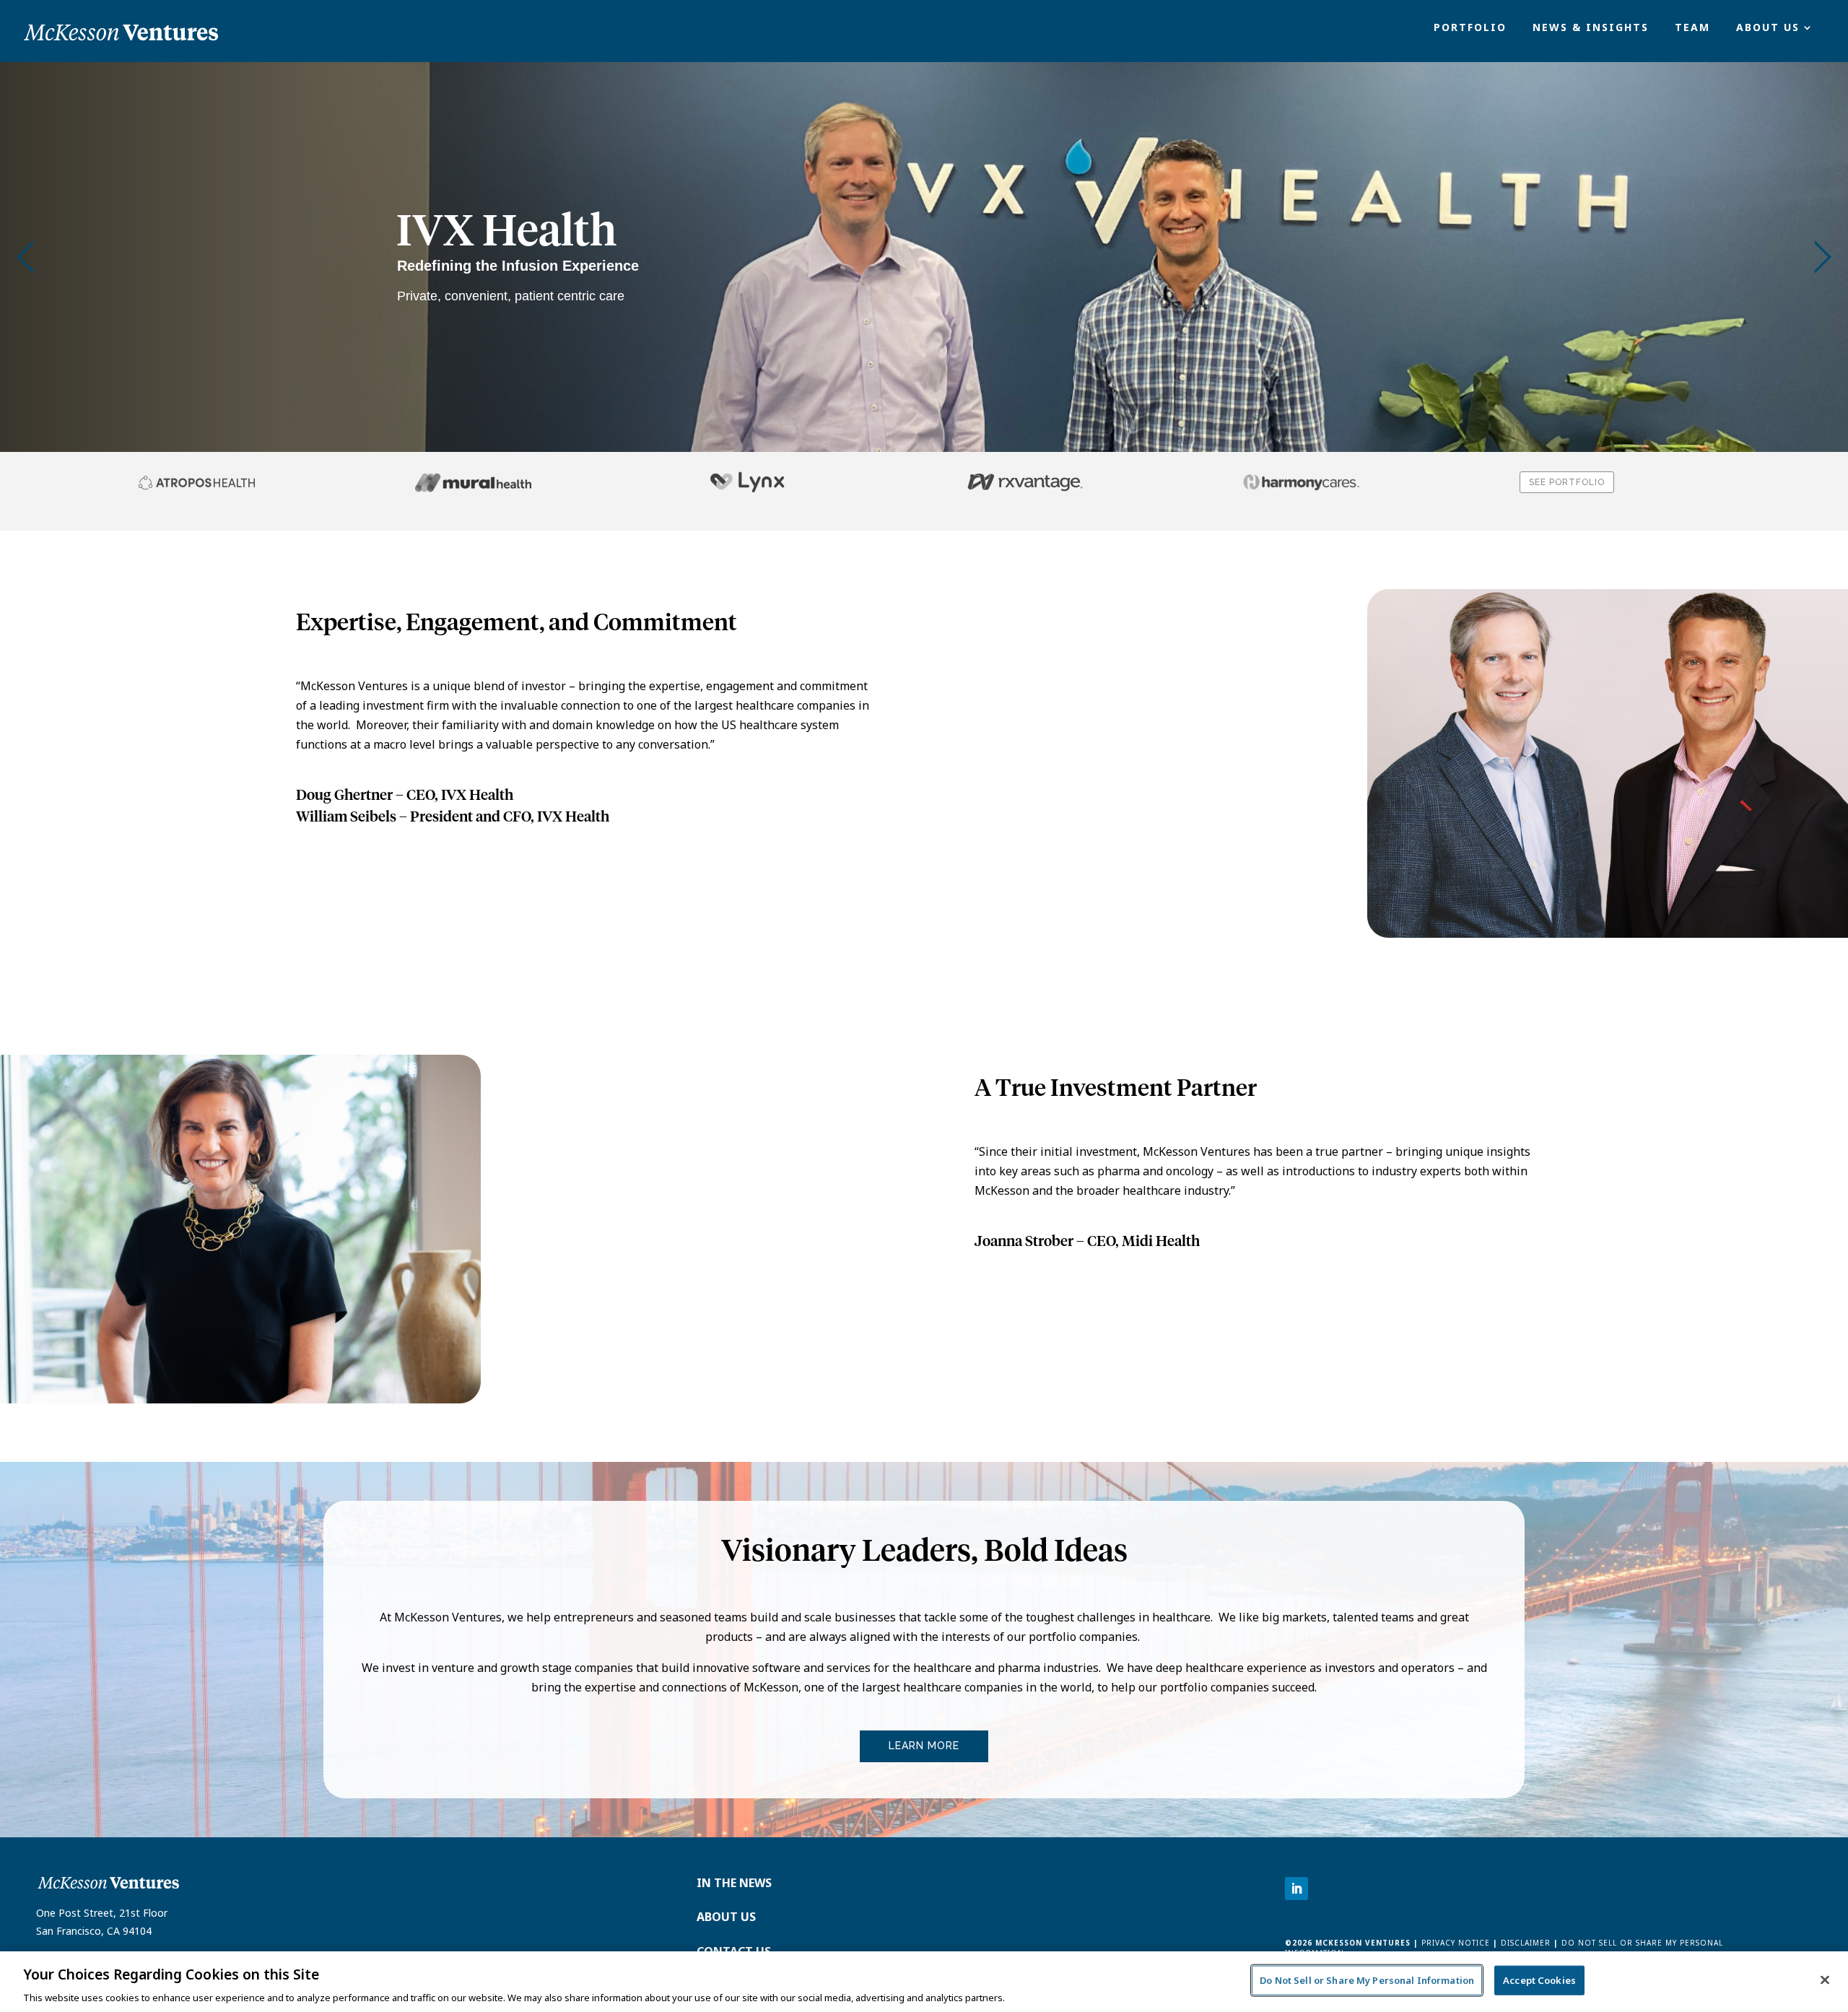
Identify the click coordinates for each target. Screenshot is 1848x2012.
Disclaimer (1526, 1943)
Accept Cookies (1539, 1980)
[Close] (1825, 1980)
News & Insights (1591, 28)
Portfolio (1470, 28)
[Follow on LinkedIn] (1296, 1889)
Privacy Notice (1454, 1943)
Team (1692, 28)
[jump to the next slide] (1823, 257)
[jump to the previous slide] (25, 257)
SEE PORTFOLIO (1567, 482)
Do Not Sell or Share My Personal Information (1367, 1980)
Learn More (924, 1746)
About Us (1768, 28)
